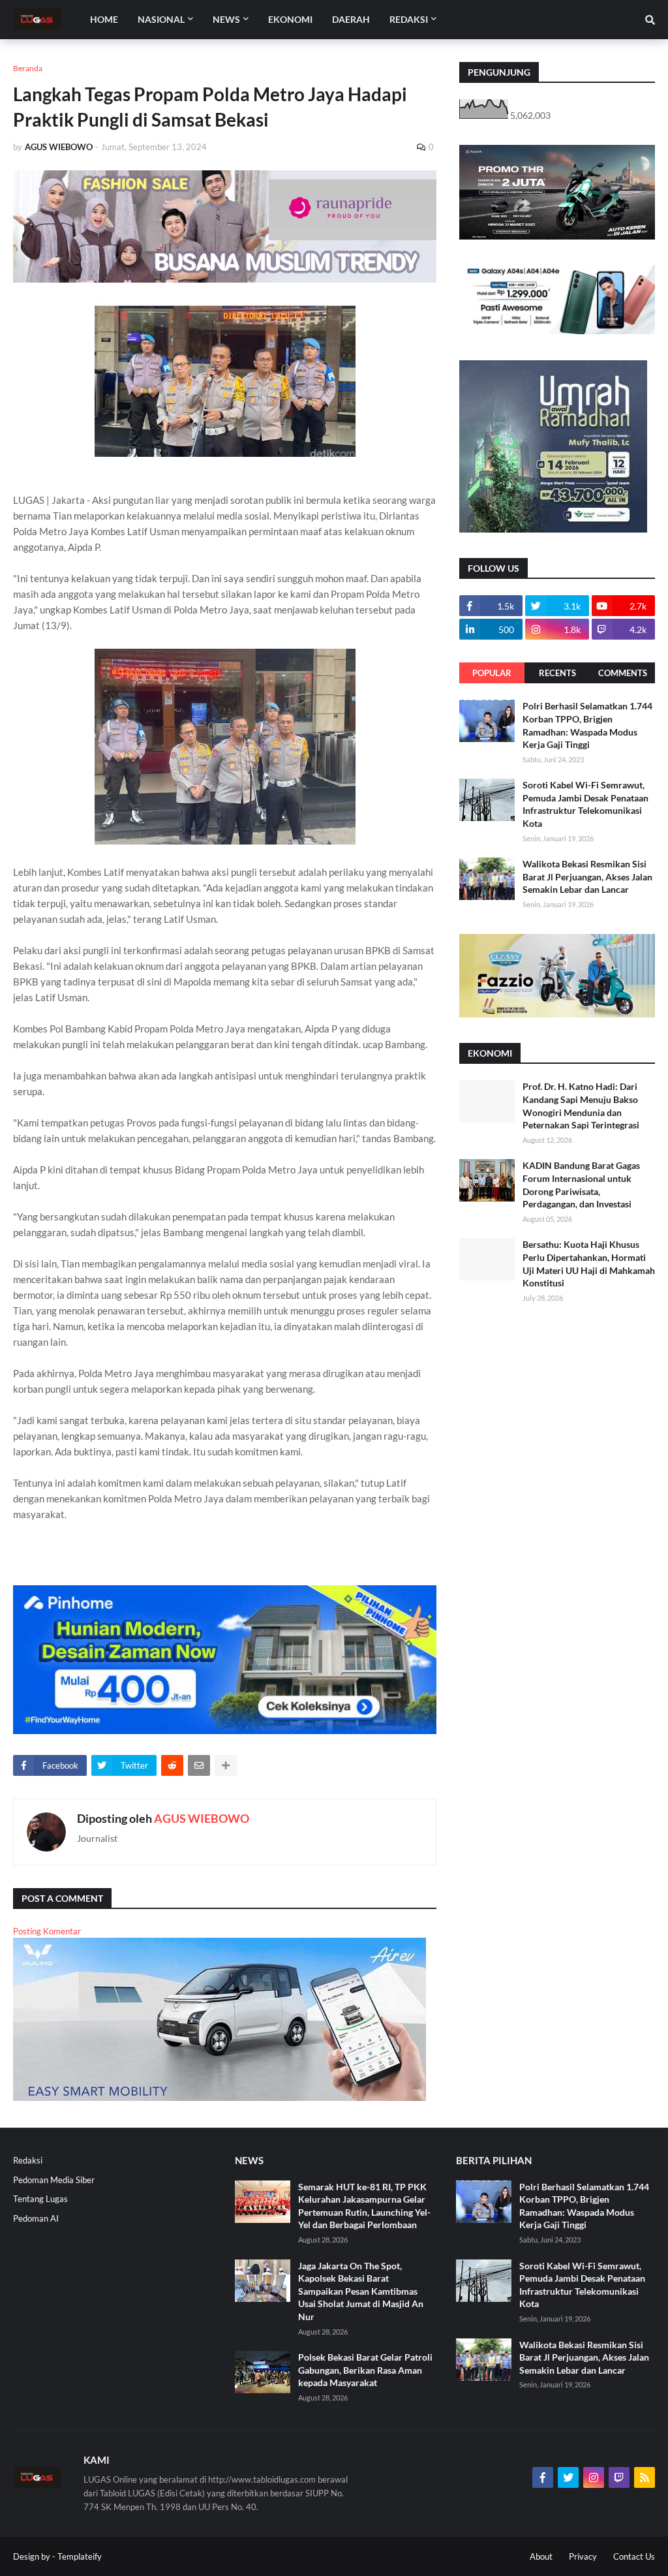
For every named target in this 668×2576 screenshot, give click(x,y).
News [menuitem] (226, 19)
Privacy (583, 2556)
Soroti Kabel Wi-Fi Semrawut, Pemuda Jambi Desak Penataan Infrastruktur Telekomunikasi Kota (585, 804)
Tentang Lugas (40, 2199)
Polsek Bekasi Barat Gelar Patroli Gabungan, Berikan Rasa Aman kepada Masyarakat (365, 2370)
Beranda (28, 68)
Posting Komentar (47, 1931)
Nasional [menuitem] (161, 19)
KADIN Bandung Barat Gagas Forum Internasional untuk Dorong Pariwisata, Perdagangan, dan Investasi (581, 1185)
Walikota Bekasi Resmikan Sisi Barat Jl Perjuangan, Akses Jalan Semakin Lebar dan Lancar (587, 877)
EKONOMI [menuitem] (290, 19)
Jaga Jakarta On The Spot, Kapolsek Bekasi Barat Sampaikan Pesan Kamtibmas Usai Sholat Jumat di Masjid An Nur (361, 2291)
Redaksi (28, 2160)
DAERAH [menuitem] (351, 19)
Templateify (80, 2556)
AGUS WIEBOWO (202, 1818)
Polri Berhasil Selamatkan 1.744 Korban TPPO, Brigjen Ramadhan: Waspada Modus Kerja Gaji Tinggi (587, 725)
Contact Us (634, 2556)
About (541, 2556)
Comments (623, 673)
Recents (557, 673)
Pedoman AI (36, 2218)
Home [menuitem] (104, 19)
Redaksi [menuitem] (409, 19)
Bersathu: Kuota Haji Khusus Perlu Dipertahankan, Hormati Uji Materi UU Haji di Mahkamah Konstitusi (589, 1264)
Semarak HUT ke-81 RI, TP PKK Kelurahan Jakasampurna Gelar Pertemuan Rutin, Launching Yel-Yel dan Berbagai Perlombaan (364, 2206)
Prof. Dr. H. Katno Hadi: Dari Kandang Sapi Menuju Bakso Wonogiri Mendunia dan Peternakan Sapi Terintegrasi (581, 1106)
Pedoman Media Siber (54, 2180)
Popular (492, 673)
